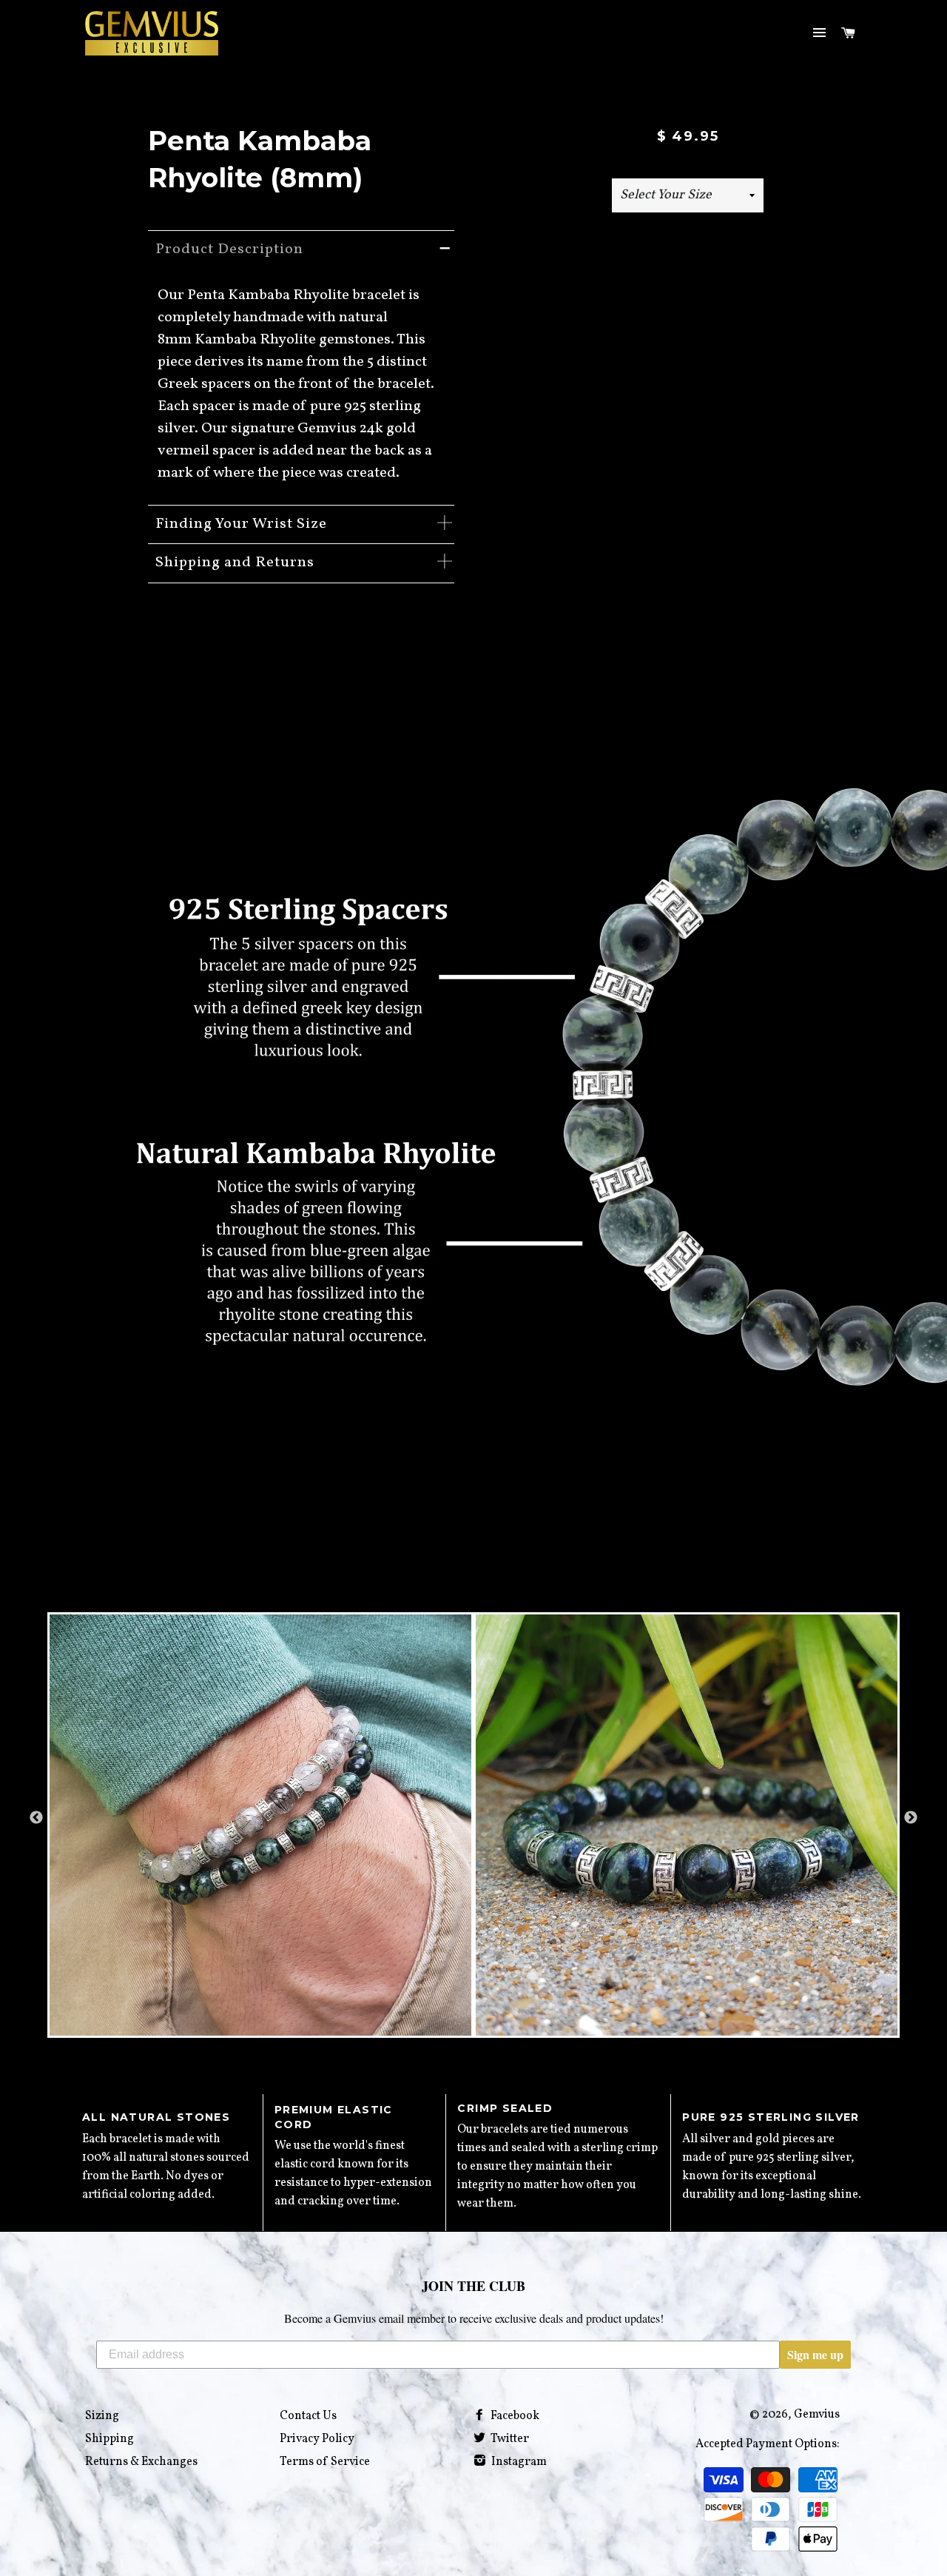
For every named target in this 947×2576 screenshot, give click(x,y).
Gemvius (817, 2415)
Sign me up (815, 2354)
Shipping (109, 2439)
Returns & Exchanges (141, 2462)
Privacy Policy (317, 2439)
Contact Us (308, 2416)
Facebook (514, 2416)
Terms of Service (325, 2462)
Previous (36, 1818)
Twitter (509, 2439)
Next (911, 1818)
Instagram (518, 2462)
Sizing (102, 2416)
